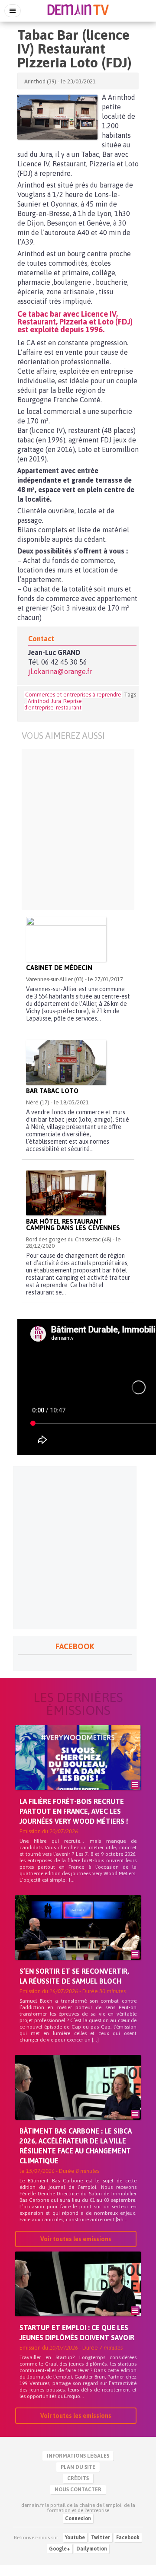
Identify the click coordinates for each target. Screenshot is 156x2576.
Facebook (128, 2538)
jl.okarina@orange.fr (60, 671)
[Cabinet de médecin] (66, 939)
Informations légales (78, 2456)
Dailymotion (92, 2549)
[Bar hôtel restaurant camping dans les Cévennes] (66, 1193)
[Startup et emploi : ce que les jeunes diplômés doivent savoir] (78, 2299)
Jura (56, 701)
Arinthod (38, 701)
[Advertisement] (78, 829)
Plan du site (78, 2467)
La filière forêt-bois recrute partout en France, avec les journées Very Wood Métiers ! (74, 1811)
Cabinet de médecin (59, 968)
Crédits (78, 2478)
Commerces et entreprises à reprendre (73, 695)
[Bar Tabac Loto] (66, 1062)
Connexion (78, 2519)
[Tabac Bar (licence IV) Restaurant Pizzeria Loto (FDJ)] (57, 117)
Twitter (101, 2538)
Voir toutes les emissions (76, 2239)
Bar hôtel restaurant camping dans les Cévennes (73, 1224)
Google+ (60, 2549)
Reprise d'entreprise (53, 704)
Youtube (75, 2538)
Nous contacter (78, 2490)
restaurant (69, 708)
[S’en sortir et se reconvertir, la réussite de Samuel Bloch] (78, 1942)
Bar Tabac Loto (52, 1091)
